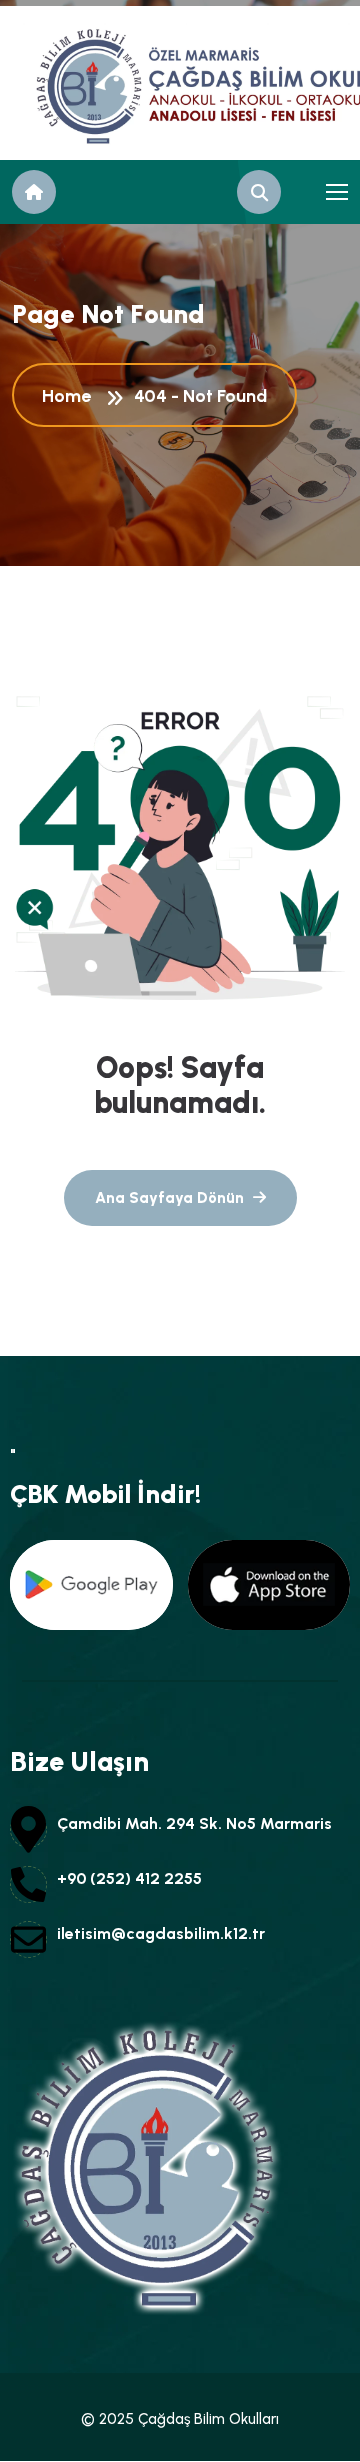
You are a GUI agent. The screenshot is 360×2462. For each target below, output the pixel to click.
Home (70, 396)
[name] (102, 83)
